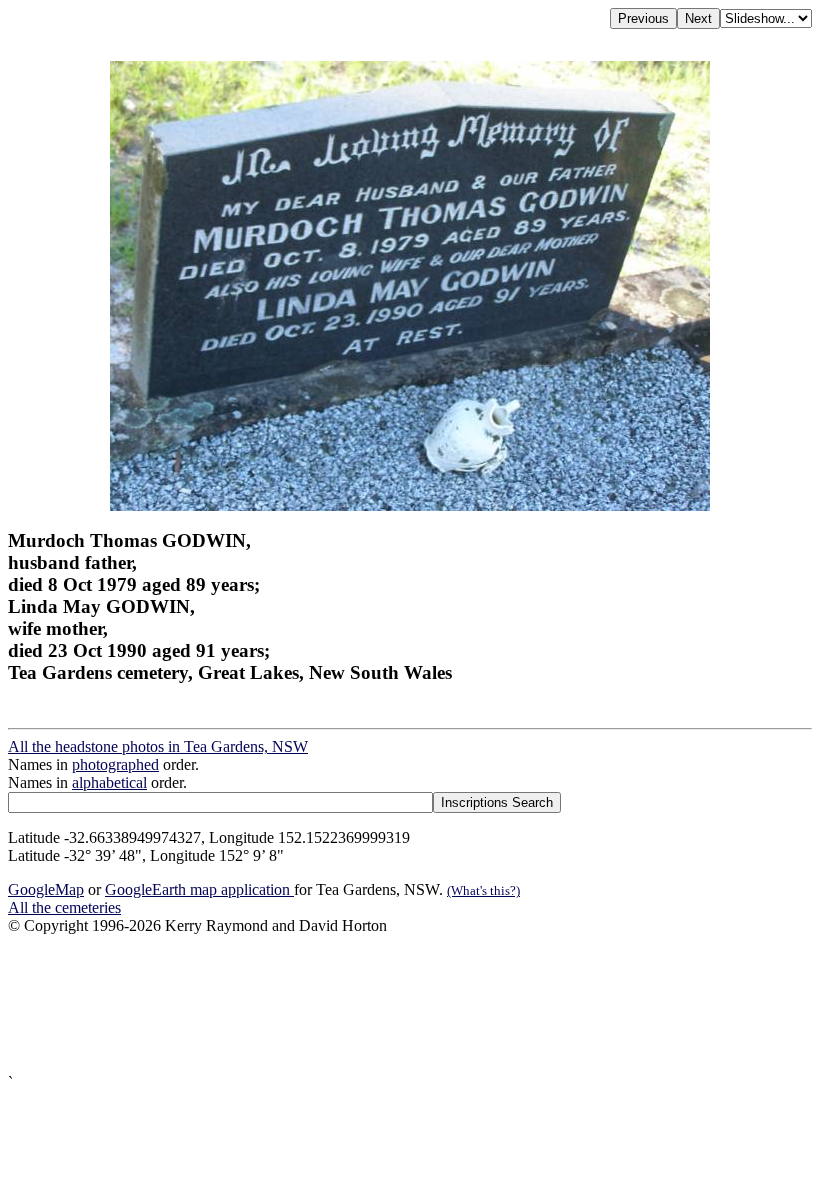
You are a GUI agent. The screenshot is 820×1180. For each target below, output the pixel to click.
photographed (115, 764)
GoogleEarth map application (199, 889)
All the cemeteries (64, 907)
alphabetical (109, 782)
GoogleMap (46, 889)
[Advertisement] (410, 1004)
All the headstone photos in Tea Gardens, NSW (158, 746)
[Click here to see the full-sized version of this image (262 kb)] (410, 505)
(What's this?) (483, 890)
